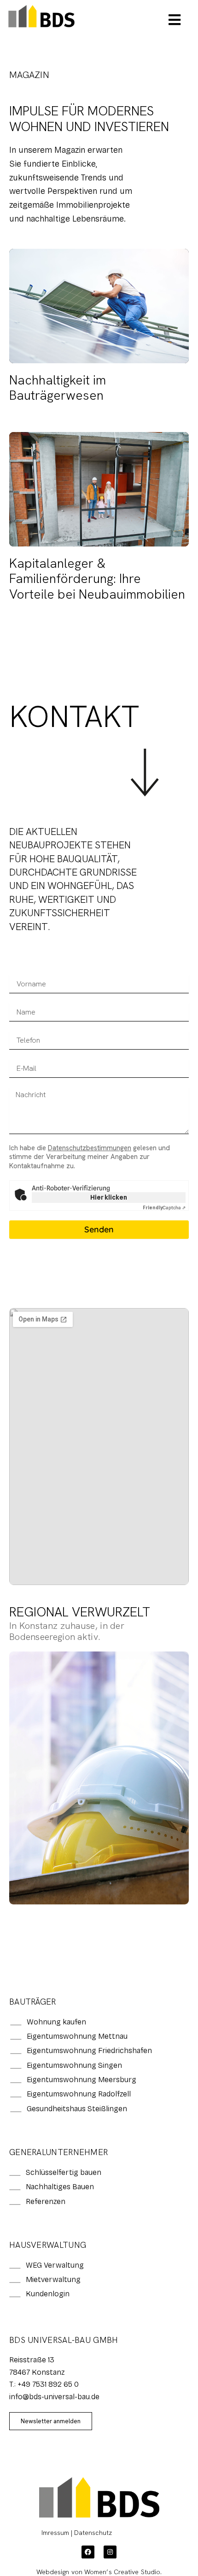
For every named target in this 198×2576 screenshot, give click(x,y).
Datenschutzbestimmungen (90, 1148)
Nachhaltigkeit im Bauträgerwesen (58, 388)
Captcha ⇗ (164, 1207)
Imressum (55, 2533)
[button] (175, 20)
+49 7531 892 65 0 (48, 2384)
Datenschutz (93, 2533)
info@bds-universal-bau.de (54, 2397)
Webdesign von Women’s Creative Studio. (99, 2572)
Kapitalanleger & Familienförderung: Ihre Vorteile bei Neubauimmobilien (97, 579)
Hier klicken (109, 1197)
